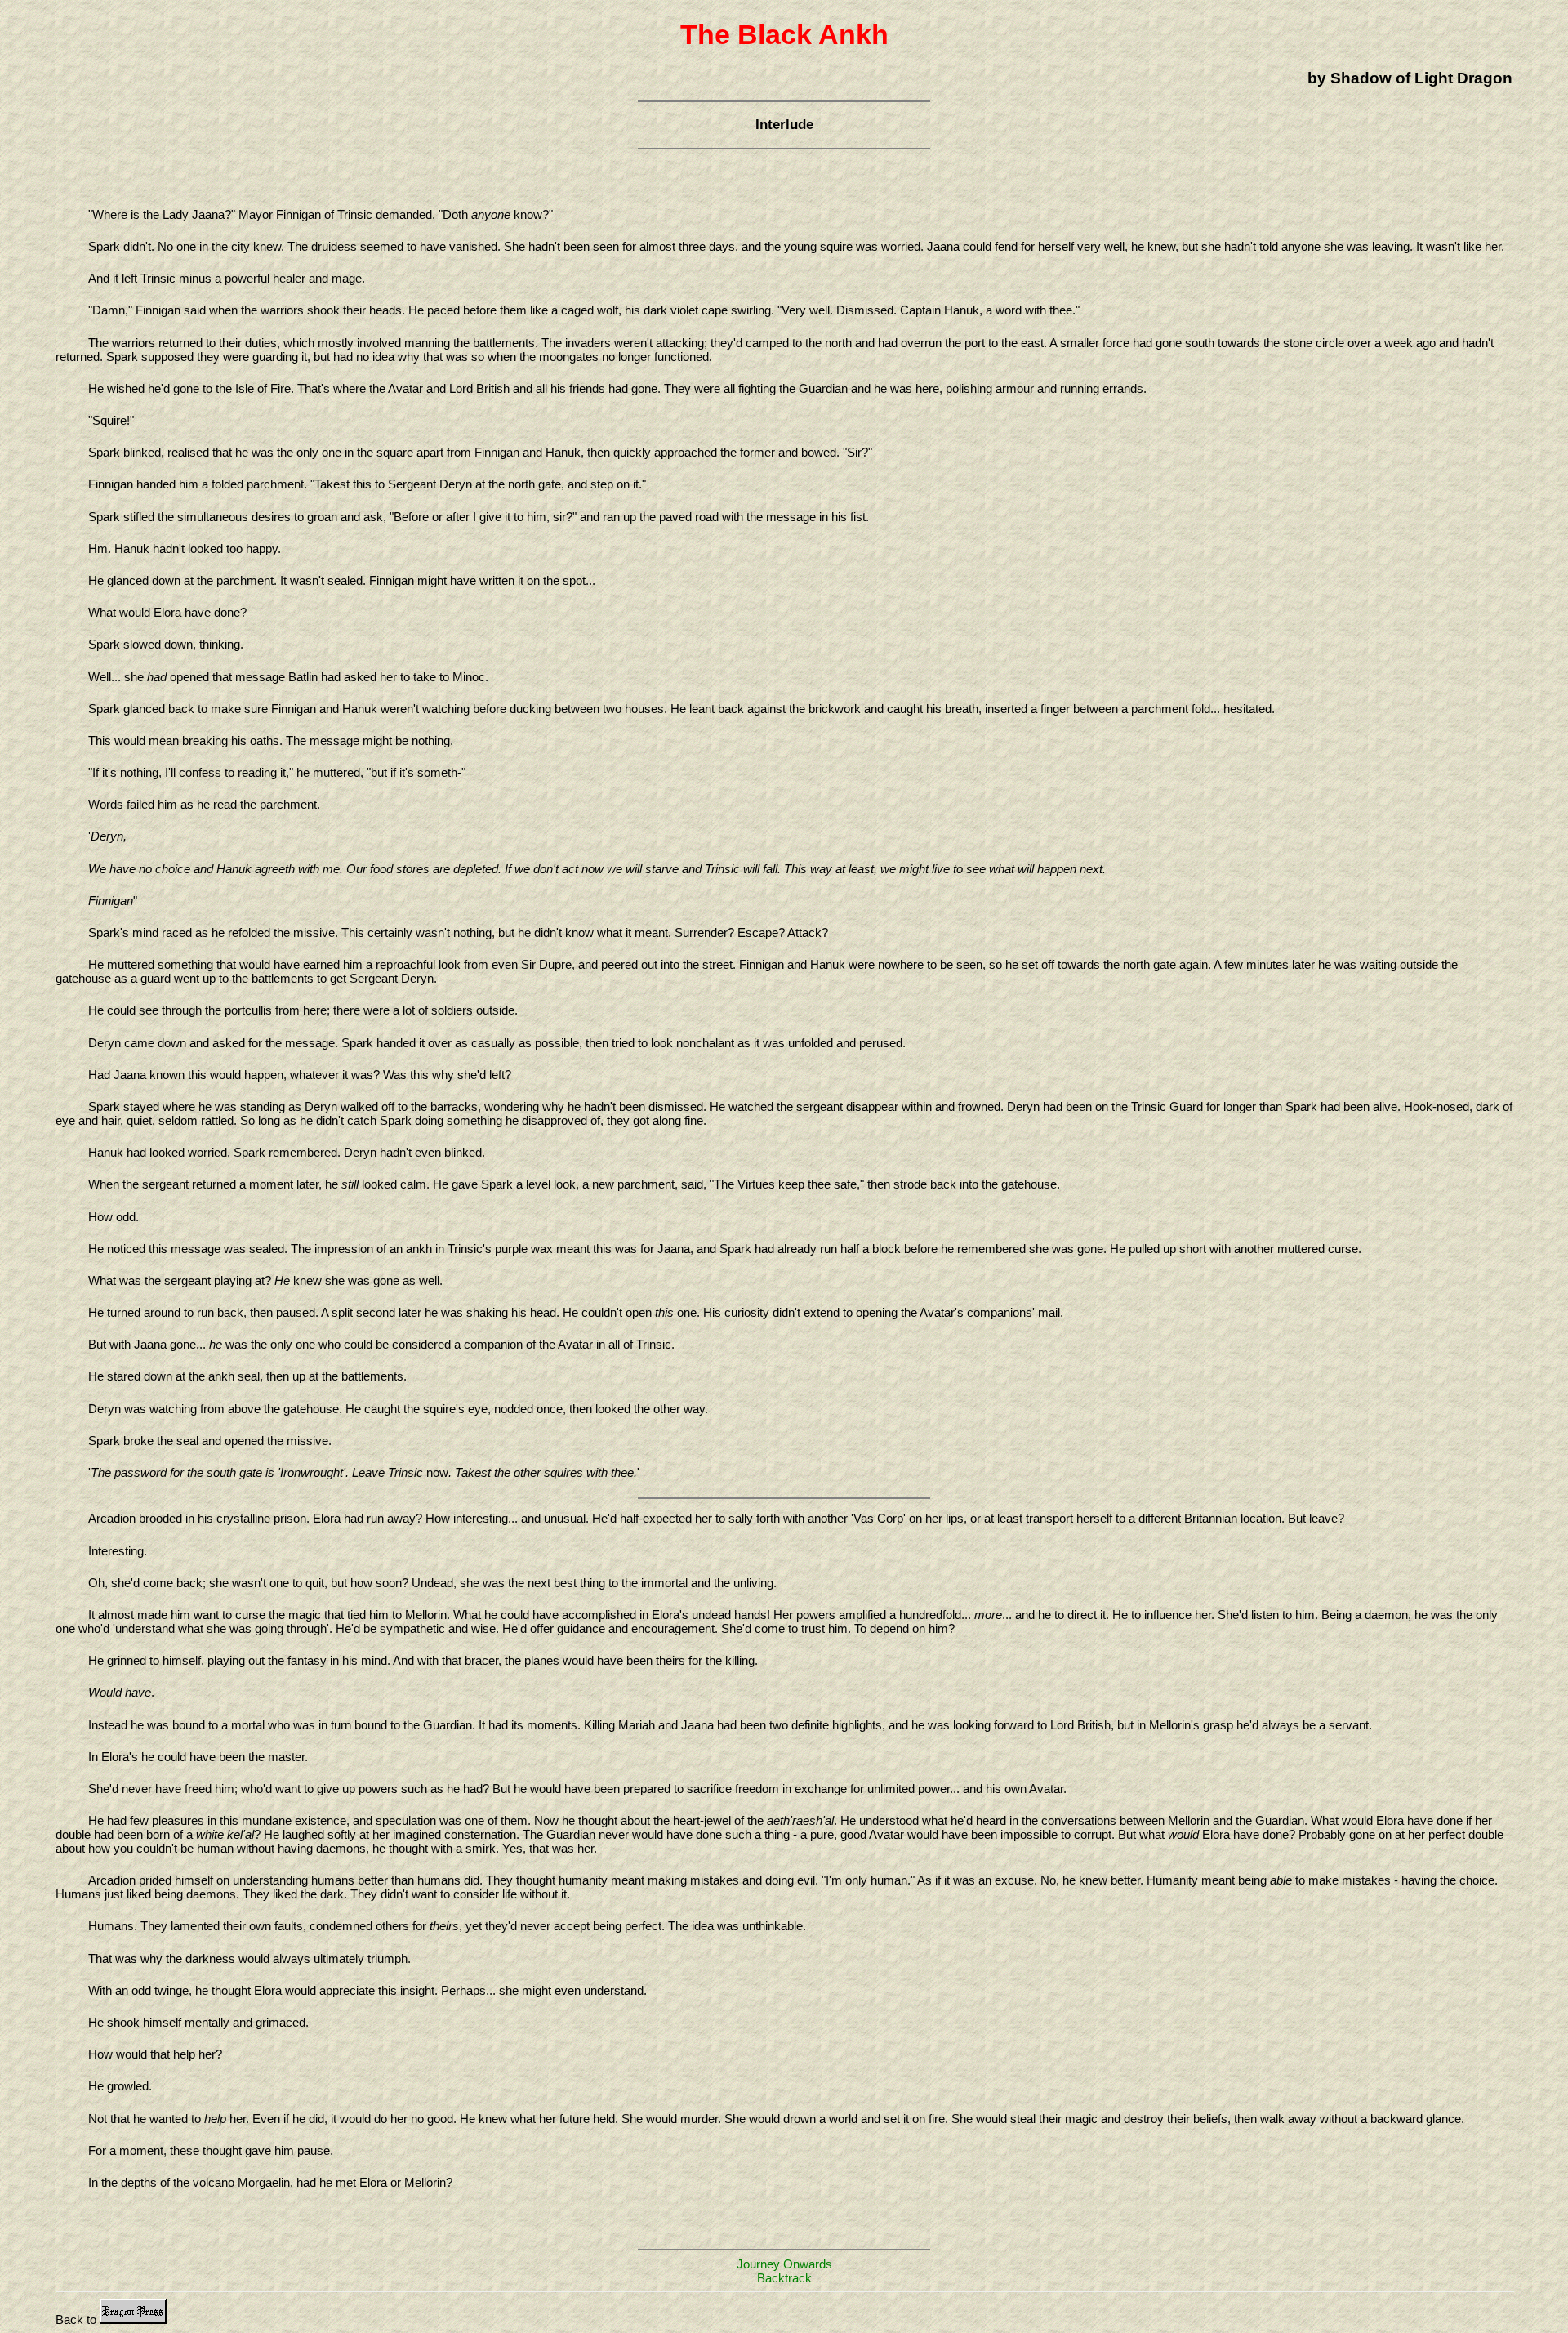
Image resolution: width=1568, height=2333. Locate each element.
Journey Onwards (784, 2264)
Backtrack (784, 2278)
